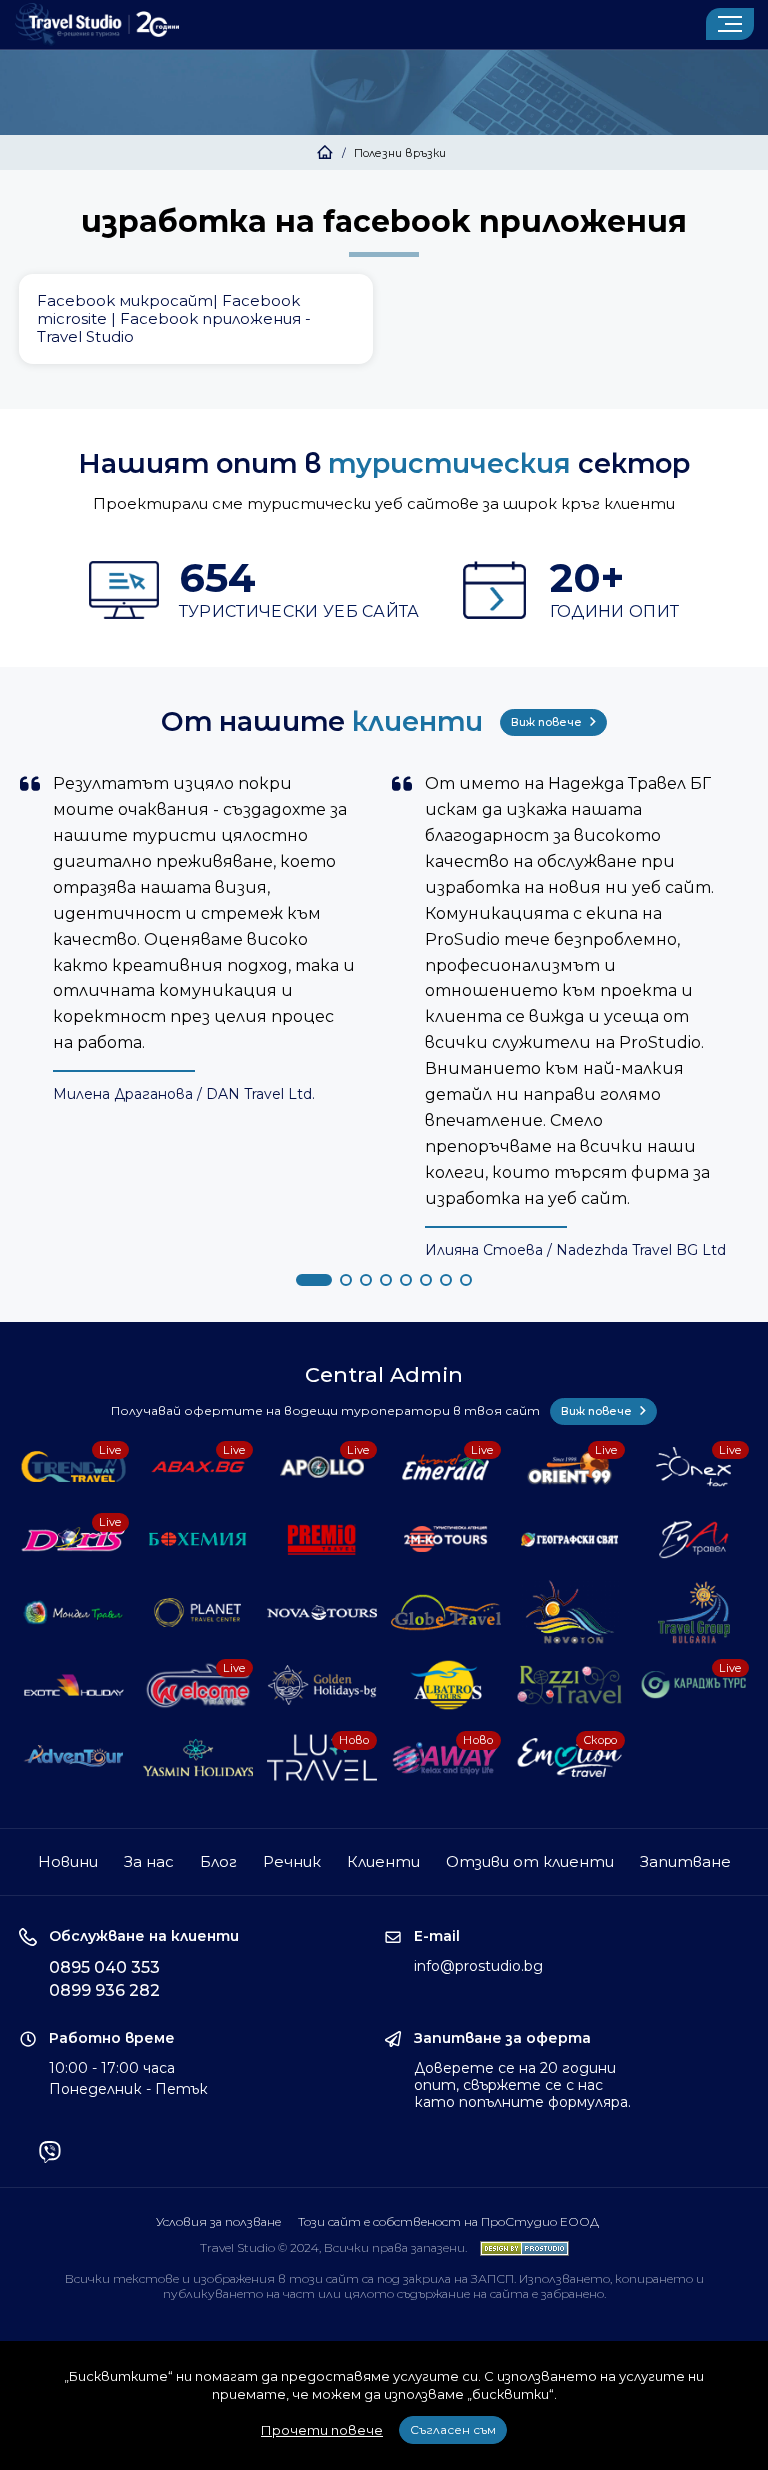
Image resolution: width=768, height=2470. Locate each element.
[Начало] (325, 153)
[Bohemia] (197, 1539)
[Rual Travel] (693, 1539)
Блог (218, 1861)
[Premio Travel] (321, 1539)
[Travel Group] (693, 1612)
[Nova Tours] (321, 1612)
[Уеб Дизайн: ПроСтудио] (519, 2247)
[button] (314, 1280)
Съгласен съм (453, 2429)
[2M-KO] (445, 1539)
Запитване (685, 1861)
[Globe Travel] (445, 1612)
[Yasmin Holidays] (197, 1757)
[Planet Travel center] (197, 1612)
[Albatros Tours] (445, 1685)
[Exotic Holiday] (73, 1685)
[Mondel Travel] (73, 1612)
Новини (68, 1861)
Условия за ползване (218, 2221)
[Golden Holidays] (321, 1685)
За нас (149, 1861)
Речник (292, 1861)
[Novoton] (569, 1612)
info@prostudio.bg (478, 1966)
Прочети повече (322, 2430)
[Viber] (50, 2154)
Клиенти (383, 1861)
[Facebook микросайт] (196, 319)
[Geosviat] (569, 1539)
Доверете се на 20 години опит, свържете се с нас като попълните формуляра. (522, 2085)
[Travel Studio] (97, 24)
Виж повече (548, 722)
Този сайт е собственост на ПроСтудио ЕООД (448, 2221)
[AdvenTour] (73, 1757)
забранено (572, 2293)
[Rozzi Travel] (569, 1685)
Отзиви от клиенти (530, 1861)
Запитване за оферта (502, 2038)
